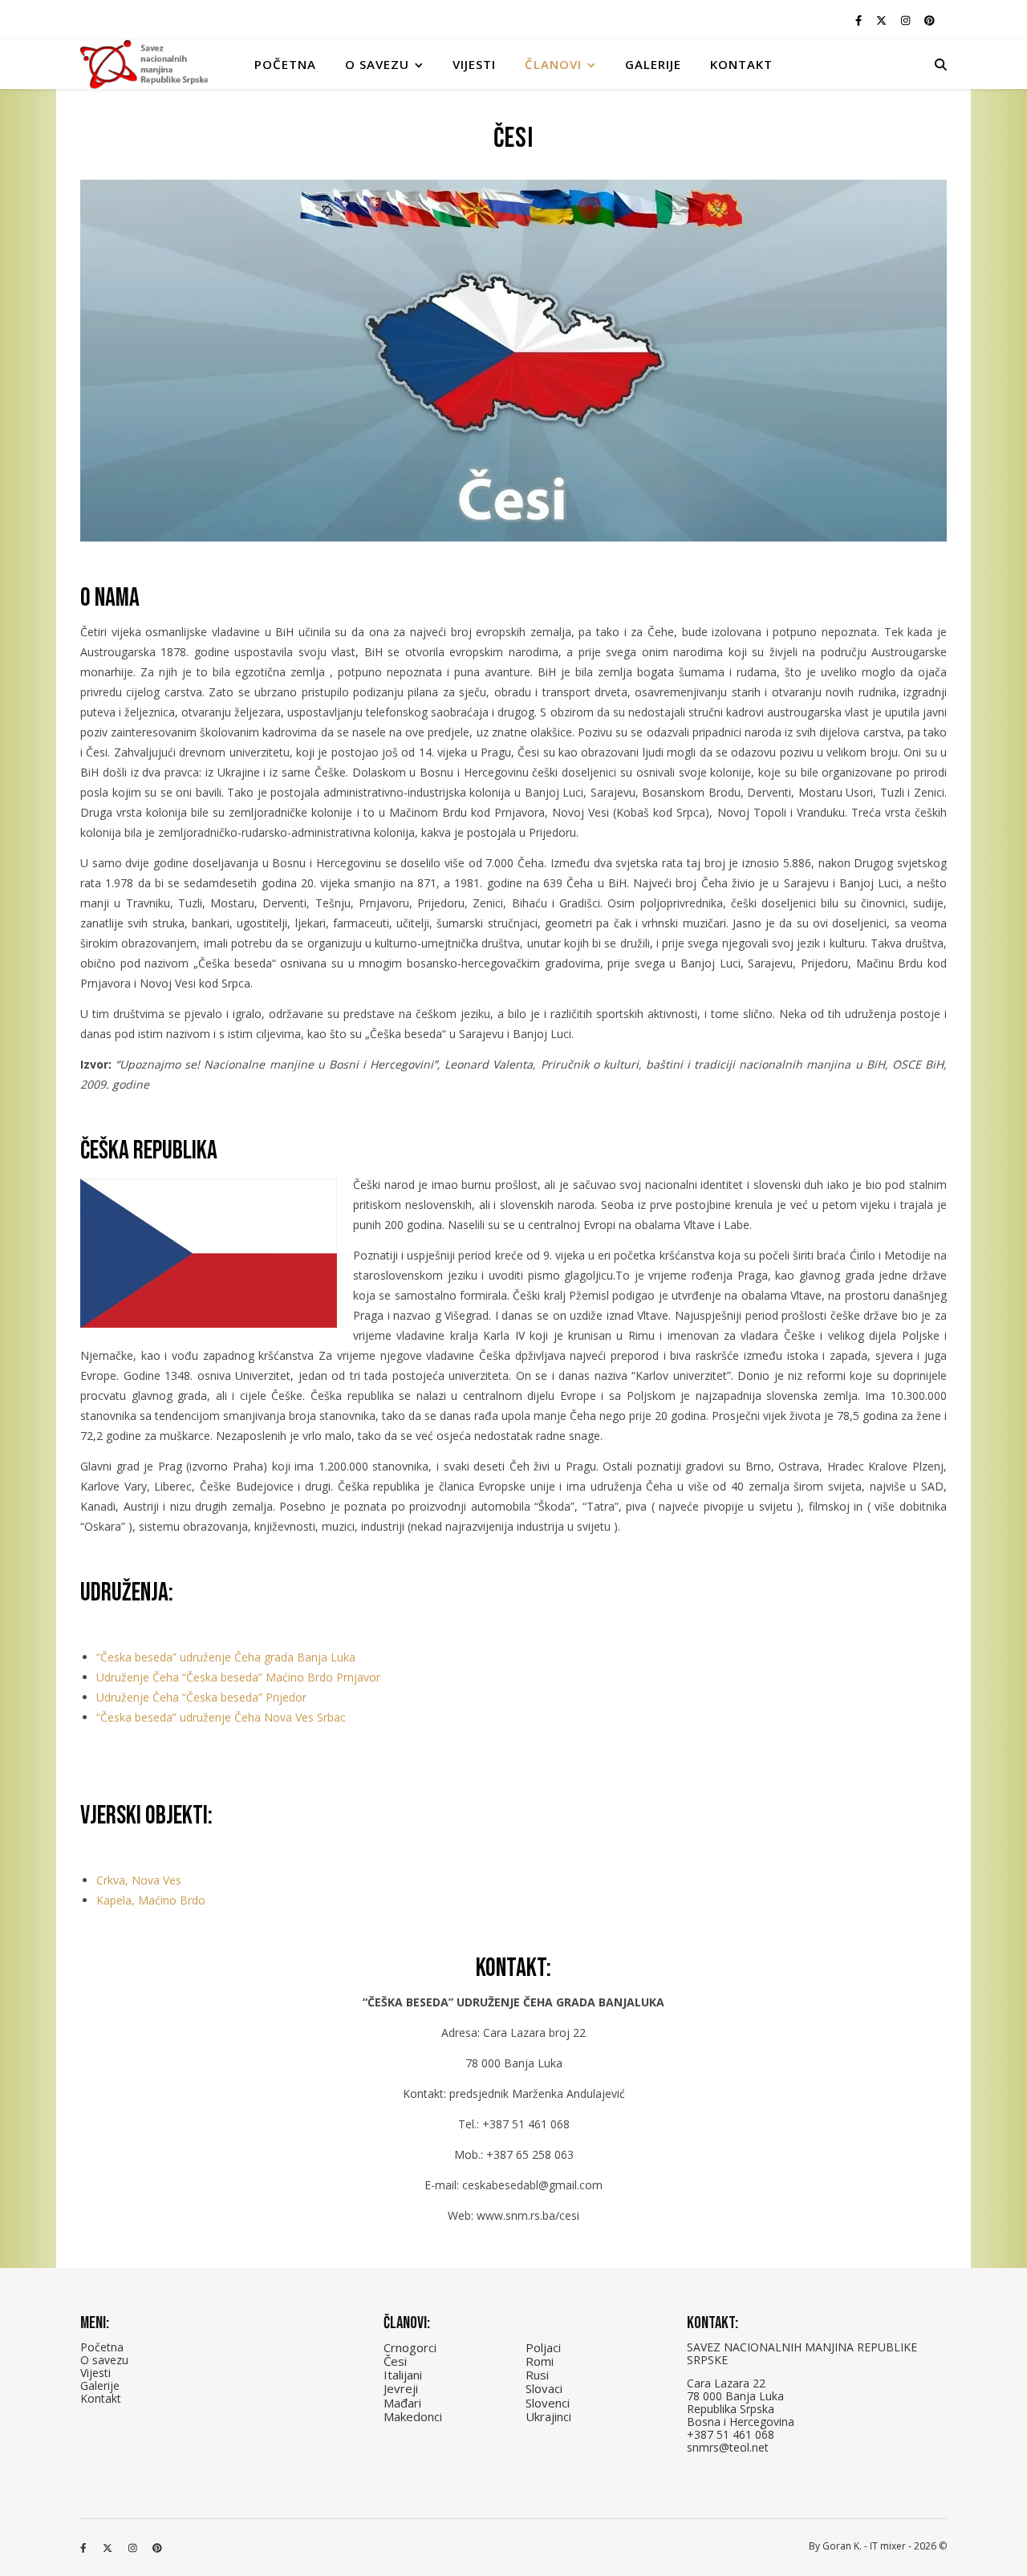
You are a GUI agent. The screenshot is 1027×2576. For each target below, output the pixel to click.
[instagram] (907, 20)
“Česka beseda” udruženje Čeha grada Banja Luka (226, 1657)
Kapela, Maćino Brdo (151, 1900)
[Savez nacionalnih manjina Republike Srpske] (144, 65)
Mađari (402, 2403)
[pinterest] (930, 20)
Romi (540, 2361)
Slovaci (544, 2388)
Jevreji (401, 2388)
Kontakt (741, 64)
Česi (395, 2361)
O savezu (104, 2360)
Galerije (653, 64)
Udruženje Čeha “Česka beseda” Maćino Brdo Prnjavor (238, 1677)
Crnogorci (410, 2347)
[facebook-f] (860, 20)
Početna (285, 64)
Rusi (537, 2375)
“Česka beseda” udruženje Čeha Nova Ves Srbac (221, 1717)
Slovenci (548, 2403)
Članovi (553, 64)
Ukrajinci (548, 2416)
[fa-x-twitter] (883, 20)
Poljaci (543, 2347)
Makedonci (413, 2416)
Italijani (403, 2375)
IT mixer (888, 2546)
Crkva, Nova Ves (139, 1880)
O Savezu (377, 64)
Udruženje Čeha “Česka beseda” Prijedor (201, 1697)
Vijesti (474, 64)
